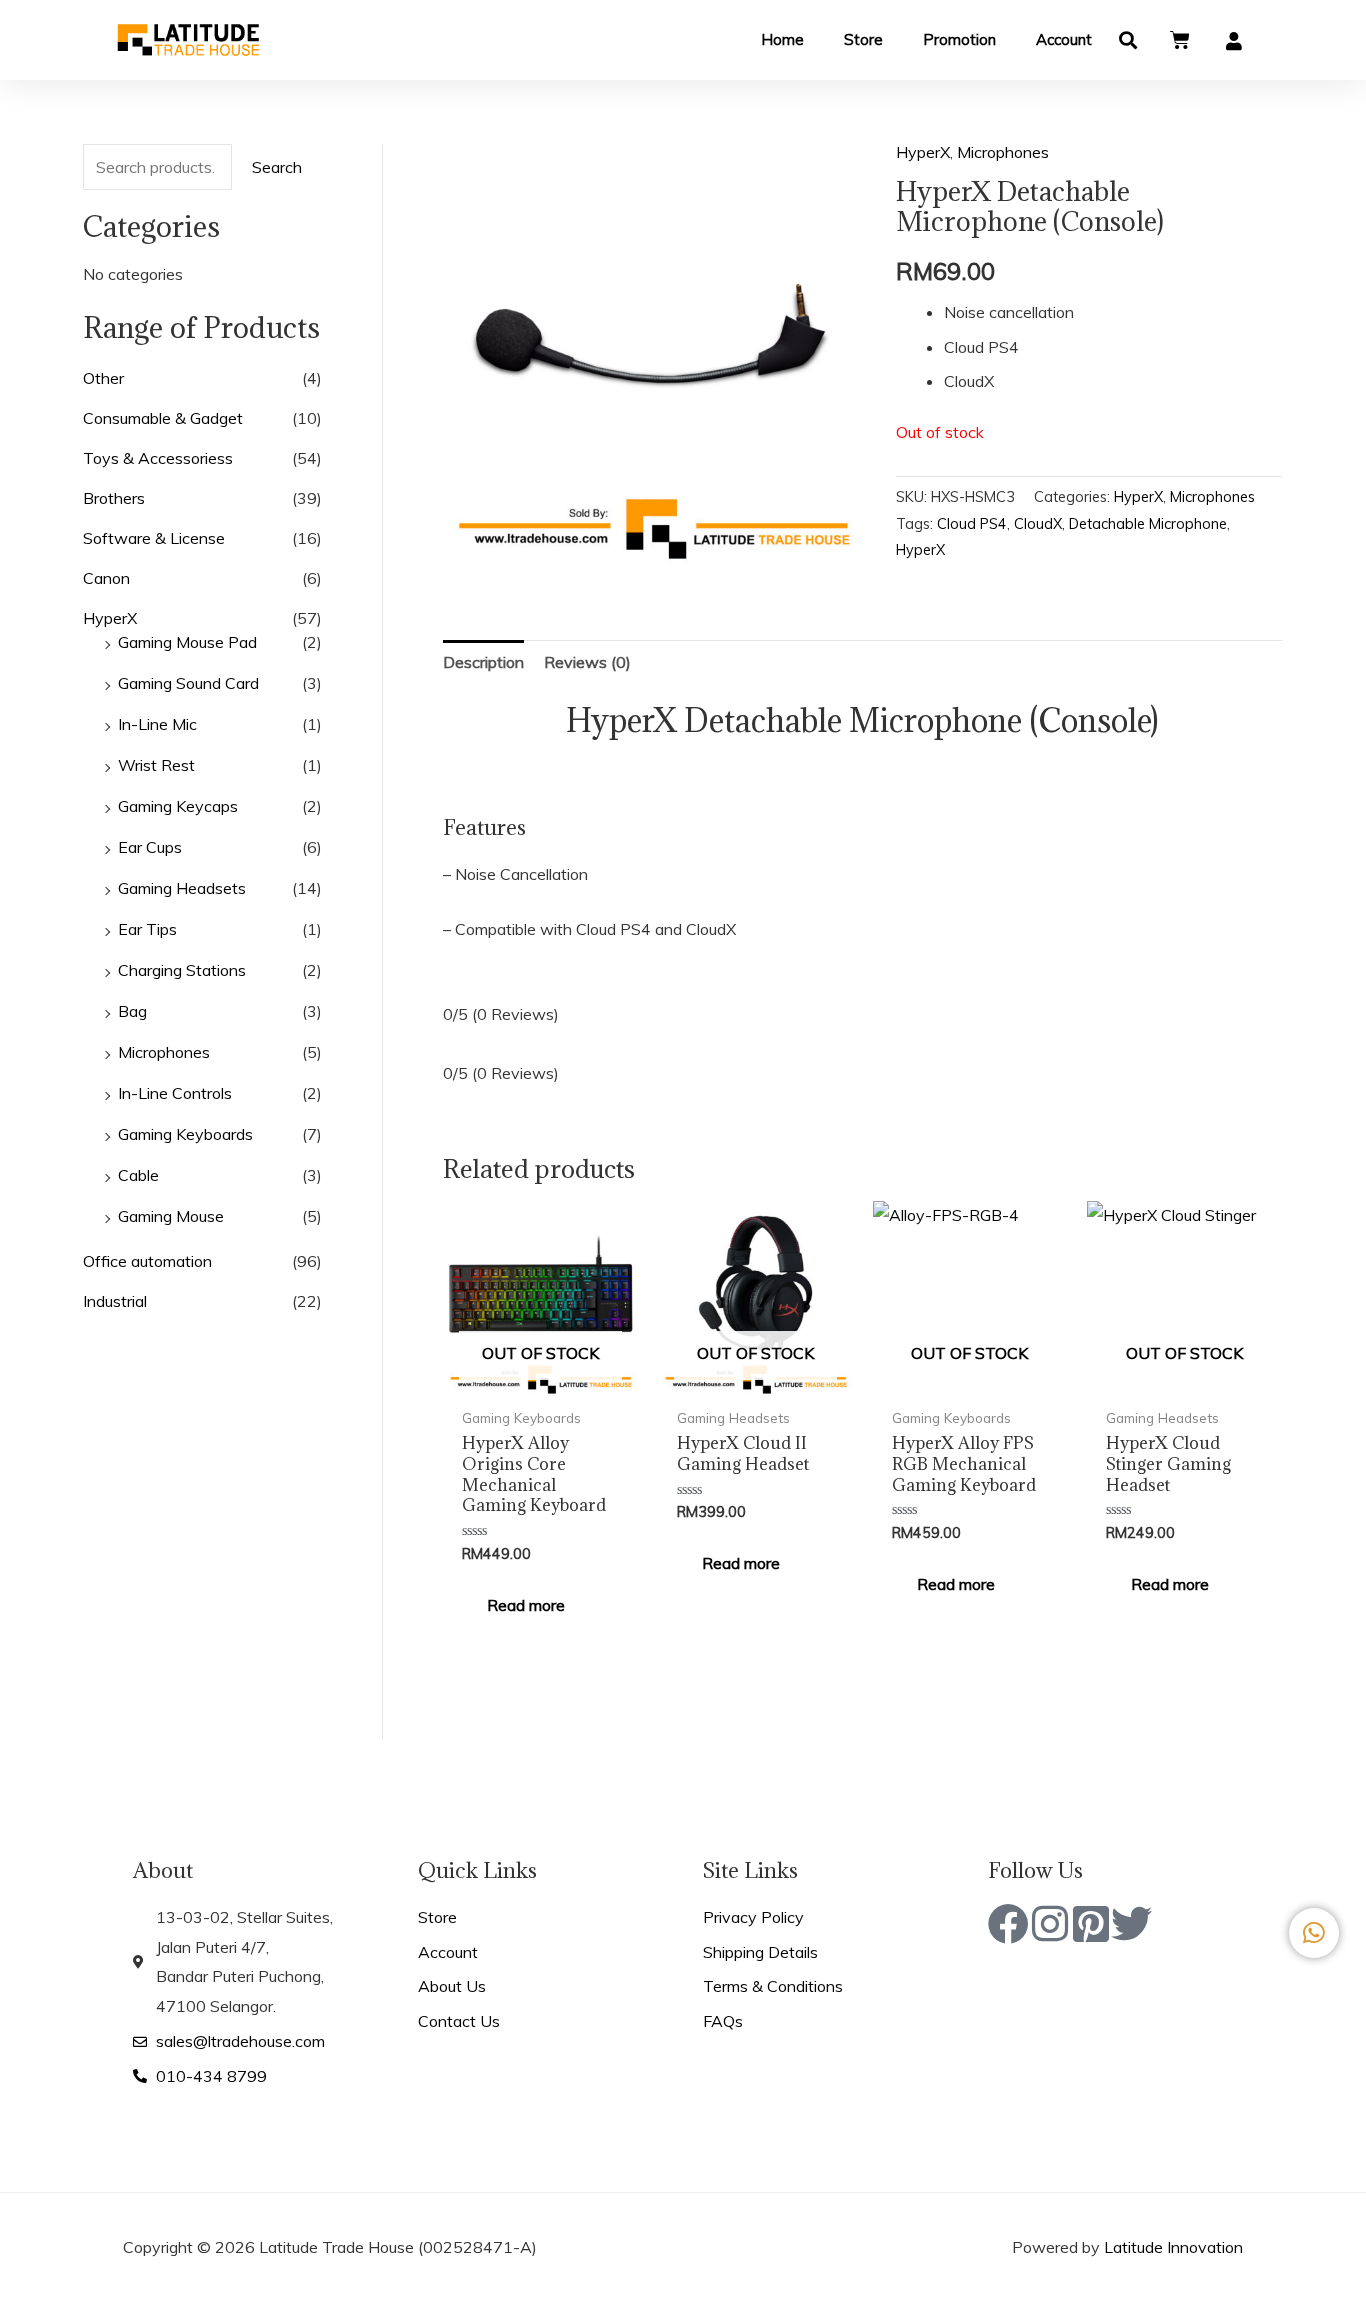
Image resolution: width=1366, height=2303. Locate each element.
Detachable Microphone (1148, 524)
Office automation (147, 1261)
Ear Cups (150, 847)
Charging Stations (182, 970)
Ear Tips (147, 929)
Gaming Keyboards (185, 1134)
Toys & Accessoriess (158, 458)
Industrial (115, 1301)
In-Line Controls (175, 1093)
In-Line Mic (157, 724)
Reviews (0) (587, 662)
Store (863, 39)
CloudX (1038, 524)
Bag (132, 1011)
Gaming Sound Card (188, 683)
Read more (526, 1605)
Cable (138, 1175)
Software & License (154, 538)
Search (277, 167)
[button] (1128, 40)
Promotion (959, 39)
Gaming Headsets (182, 888)
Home (782, 39)
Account (1064, 39)
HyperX (110, 618)
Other (103, 378)
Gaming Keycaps (178, 806)
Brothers (114, 498)
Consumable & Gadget (163, 418)
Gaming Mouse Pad (187, 642)
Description (483, 662)
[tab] (483, 663)
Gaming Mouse (171, 1216)
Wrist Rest (156, 765)
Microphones (164, 1052)
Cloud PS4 (972, 524)
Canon (106, 578)
